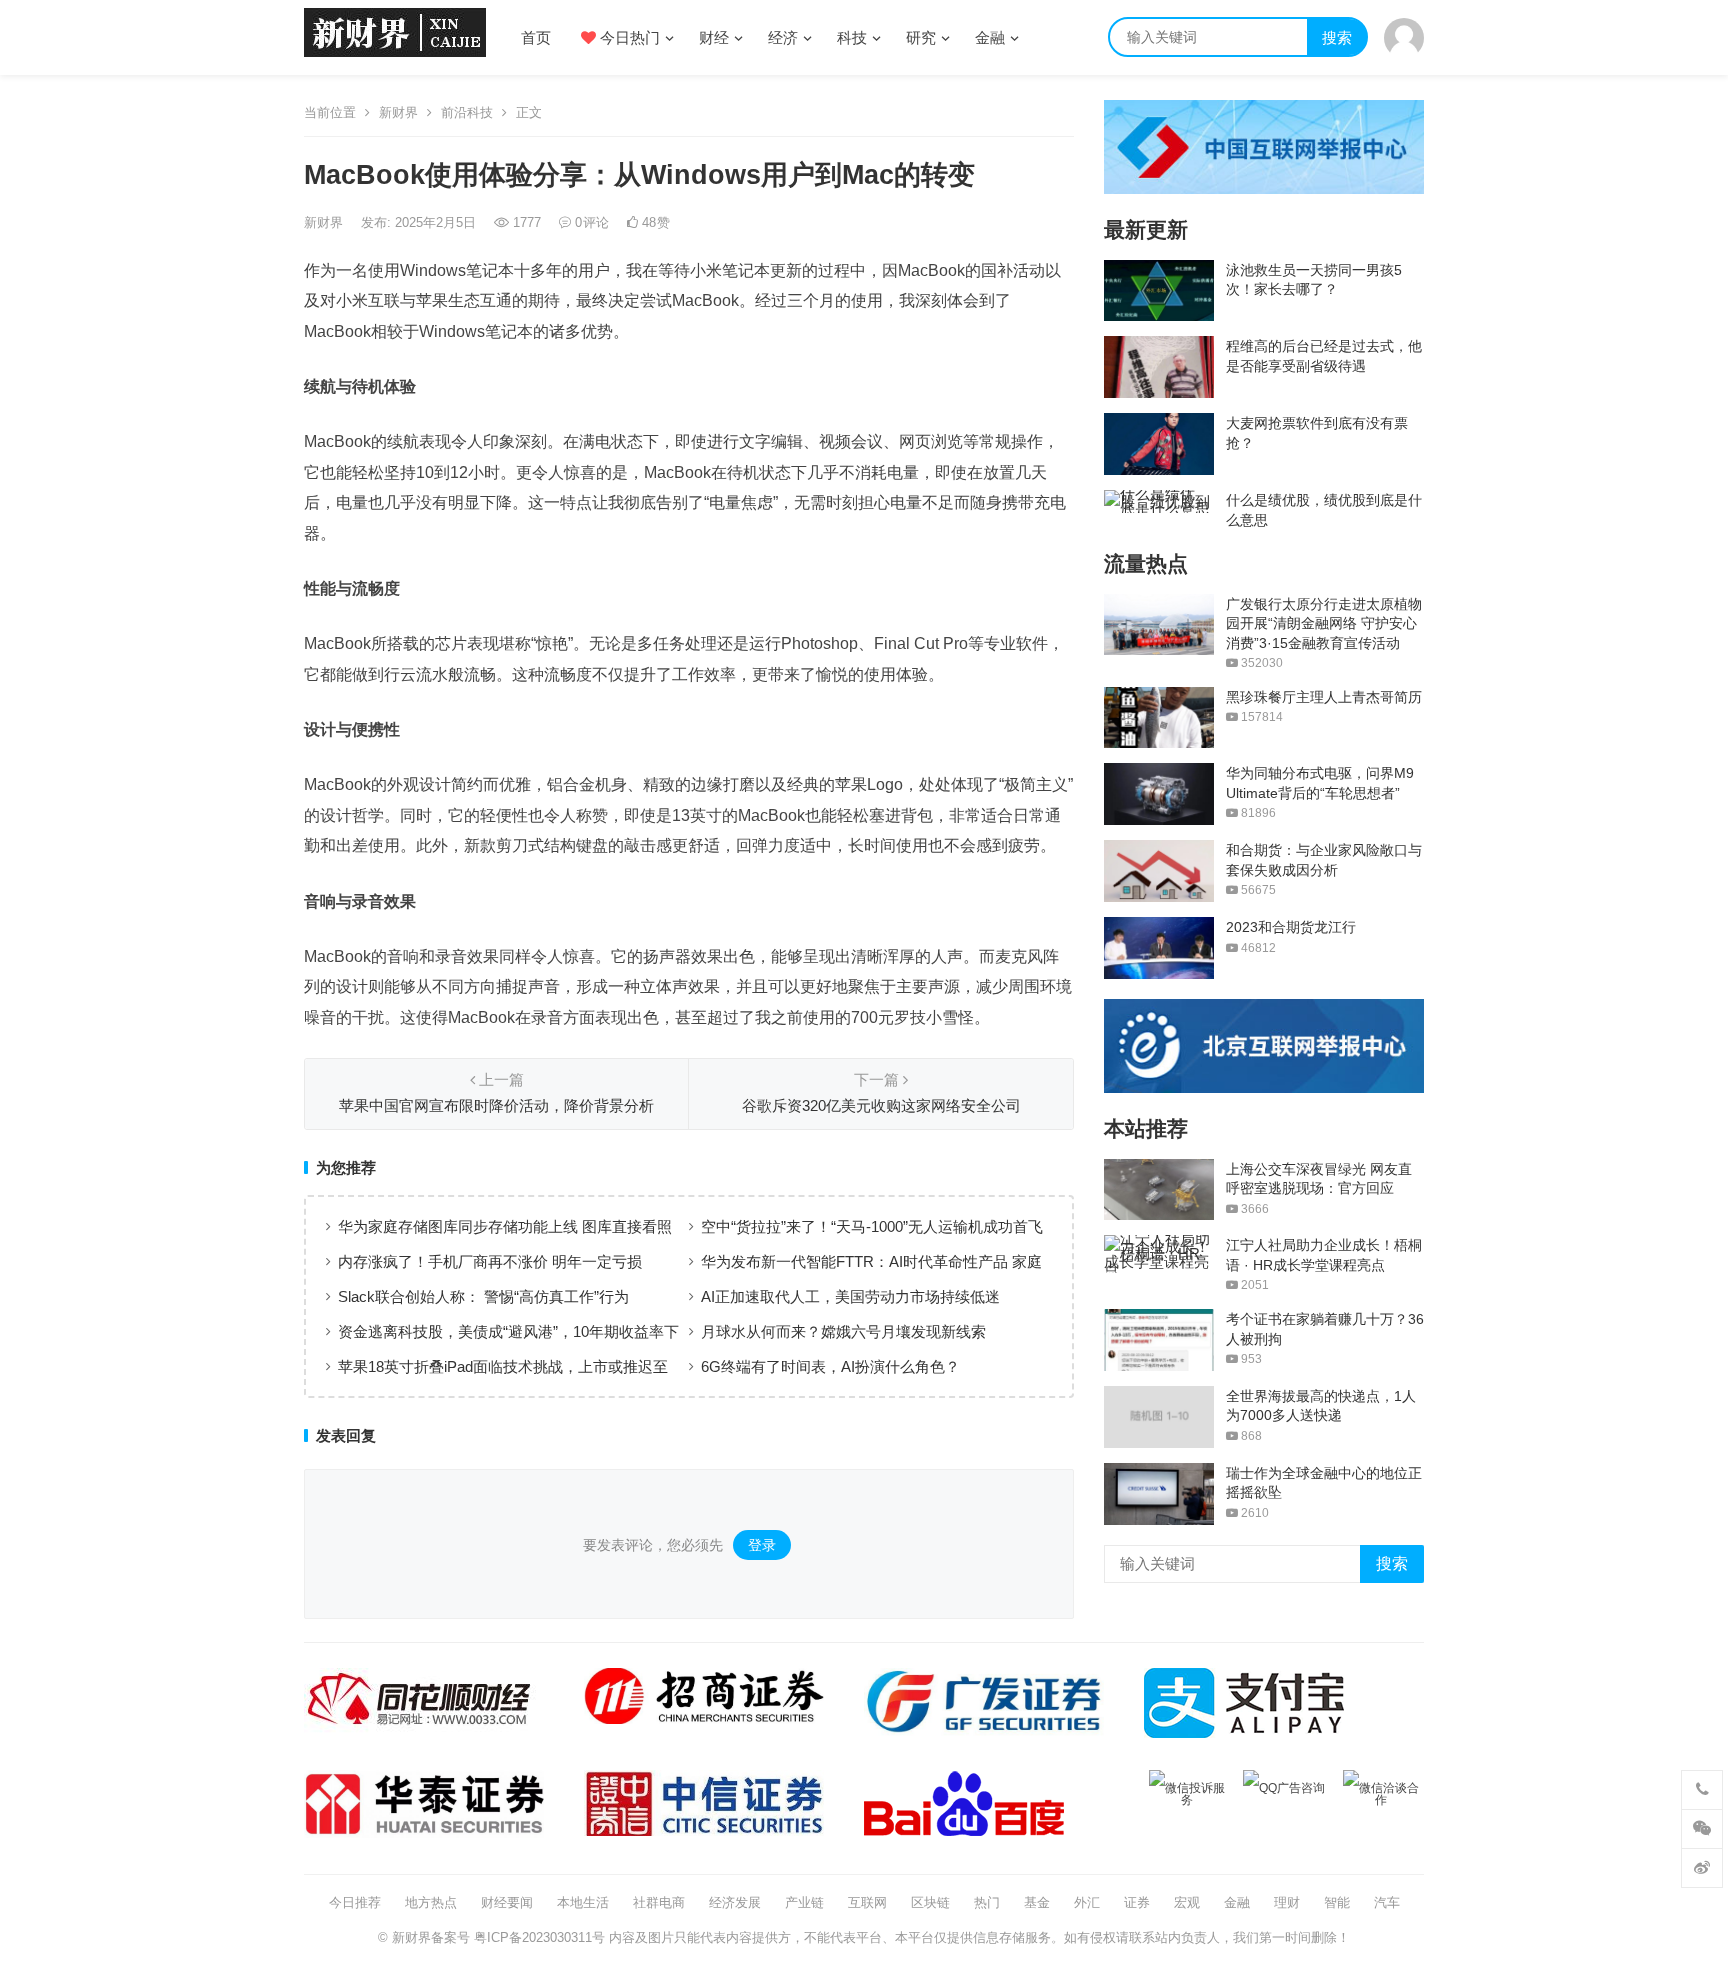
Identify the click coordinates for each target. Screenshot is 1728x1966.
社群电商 (659, 1902)
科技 (852, 37)
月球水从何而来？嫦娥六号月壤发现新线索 (843, 1331)
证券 (1137, 1902)
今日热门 (628, 37)
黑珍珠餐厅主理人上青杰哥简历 (1324, 697)
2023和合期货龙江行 (1291, 927)
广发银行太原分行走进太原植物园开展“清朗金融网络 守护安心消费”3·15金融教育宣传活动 (1324, 623)
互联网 (867, 1902)
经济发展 (735, 1902)
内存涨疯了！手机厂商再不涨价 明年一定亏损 (490, 1261)
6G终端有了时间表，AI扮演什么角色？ (830, 1366)
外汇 (1087, 1902)
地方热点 (431, 1902)
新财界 (398, 112)
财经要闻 (507, 1902)
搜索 (1337, 37)
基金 (1037, 1902)
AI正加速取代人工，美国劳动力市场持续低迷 (850, 1296)
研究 (921, 37)
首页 (536, 37)
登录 (762, 1545)
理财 (1287, 1902)
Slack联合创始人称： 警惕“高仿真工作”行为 (483, 1296)
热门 (987, 1902)
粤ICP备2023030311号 (539, 1937)
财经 (714, 37)
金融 (990, 37)
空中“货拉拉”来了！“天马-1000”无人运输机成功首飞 (872, 1226)
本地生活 (583, 1902)
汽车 (1387, 1902)
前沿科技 (467, 112)
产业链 (804, 1902)
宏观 (1187, 1902)
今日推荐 (355, 1902)
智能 (1337, 1902)
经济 (783, 37)
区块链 (930, 1902)
